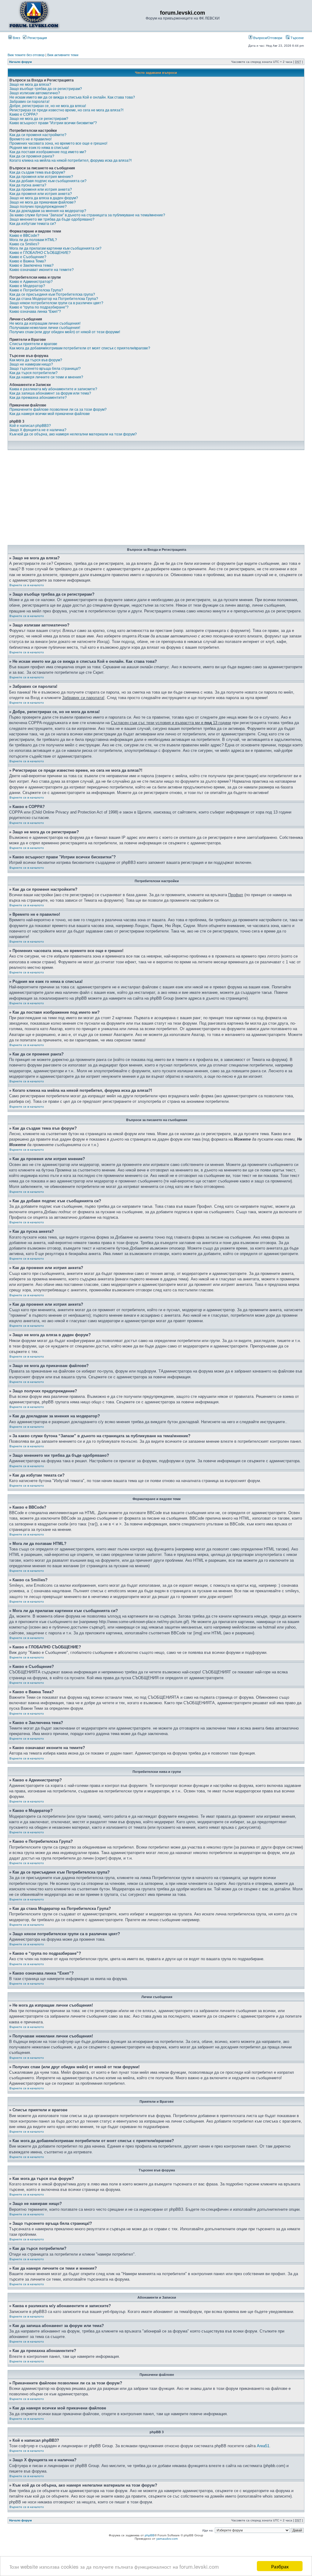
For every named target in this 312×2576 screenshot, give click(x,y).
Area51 (263, 2446)
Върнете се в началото (27, 585)
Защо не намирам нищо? (31, 364)
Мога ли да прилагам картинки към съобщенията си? (55, 248)
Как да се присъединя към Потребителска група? (52, 294)
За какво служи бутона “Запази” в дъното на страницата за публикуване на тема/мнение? (87, 215)
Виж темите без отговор (26, 55)
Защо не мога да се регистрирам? (39, 119)
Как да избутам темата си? (33, 224)
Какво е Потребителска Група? (36, 290)
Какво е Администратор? (31, 282)
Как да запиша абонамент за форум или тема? (50, 393)
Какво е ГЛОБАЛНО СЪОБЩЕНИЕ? (40, 253)
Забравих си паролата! (29, 102)
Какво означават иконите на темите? (42, 270)
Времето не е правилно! (30, 139)
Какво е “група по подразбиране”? (39, 307)
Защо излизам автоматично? (35, 93)
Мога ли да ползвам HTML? (33, 240)
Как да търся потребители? (34, 373)
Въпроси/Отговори (267, 38)
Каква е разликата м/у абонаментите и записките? (53, 389)
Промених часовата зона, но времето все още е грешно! (58, 143)
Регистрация (37, 38)
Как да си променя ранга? (32, 156)
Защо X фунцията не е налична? (38, 430)
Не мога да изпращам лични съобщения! (45, 323)
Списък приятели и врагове (33, 344)
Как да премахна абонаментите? (38, 398)
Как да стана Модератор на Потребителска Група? (54, 299)
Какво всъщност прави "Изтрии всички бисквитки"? (53, 123)
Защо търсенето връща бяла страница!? (45, 369)
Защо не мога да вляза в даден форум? (44, 198)
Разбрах (280, 2566)
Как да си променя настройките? (38, 135)
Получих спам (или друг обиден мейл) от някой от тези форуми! (65, 332)
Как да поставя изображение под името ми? (48, 152)
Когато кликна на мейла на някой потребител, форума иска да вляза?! (71, 161)
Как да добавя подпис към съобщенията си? (48, 181)
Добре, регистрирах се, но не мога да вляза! (48, 106)
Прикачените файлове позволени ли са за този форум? (58, 409)
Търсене (297, 38)
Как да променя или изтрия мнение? (41, 177)
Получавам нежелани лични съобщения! (45, 328)
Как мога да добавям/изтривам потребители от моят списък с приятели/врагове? (80, 348)
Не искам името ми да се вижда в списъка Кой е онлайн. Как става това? (72, 97)
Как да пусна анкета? (28, 185)
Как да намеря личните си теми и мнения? (46, 377)
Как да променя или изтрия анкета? (41, 189)
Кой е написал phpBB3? (30, 426)
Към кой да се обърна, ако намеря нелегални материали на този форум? (73, 434)
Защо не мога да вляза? (30, 85)
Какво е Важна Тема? (28, 261)
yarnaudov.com (167, 2539)
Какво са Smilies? (24, 244)
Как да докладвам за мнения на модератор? (48, 211)
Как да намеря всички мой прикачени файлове (50, 414)
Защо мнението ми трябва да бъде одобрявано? (52, 219)
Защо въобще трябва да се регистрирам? (46, 89)
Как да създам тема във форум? (37, 172)
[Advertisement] (156, 499)
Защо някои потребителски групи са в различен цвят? (56, 303)
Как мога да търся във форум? (36, 360)
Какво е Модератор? (27, 286)
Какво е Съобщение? (28, 257)
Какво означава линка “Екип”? (35, 312)
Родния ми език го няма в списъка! (39, 148)
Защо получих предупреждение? (38, 207)
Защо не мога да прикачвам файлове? (43, 202)
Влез (16, 38)
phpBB (150, 2535)
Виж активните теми (63, 55)
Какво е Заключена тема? (32, 265)
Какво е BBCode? (24, 236)
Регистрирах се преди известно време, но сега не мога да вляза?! (66, 110)
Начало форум (20, 62)
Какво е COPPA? (24, 114)
